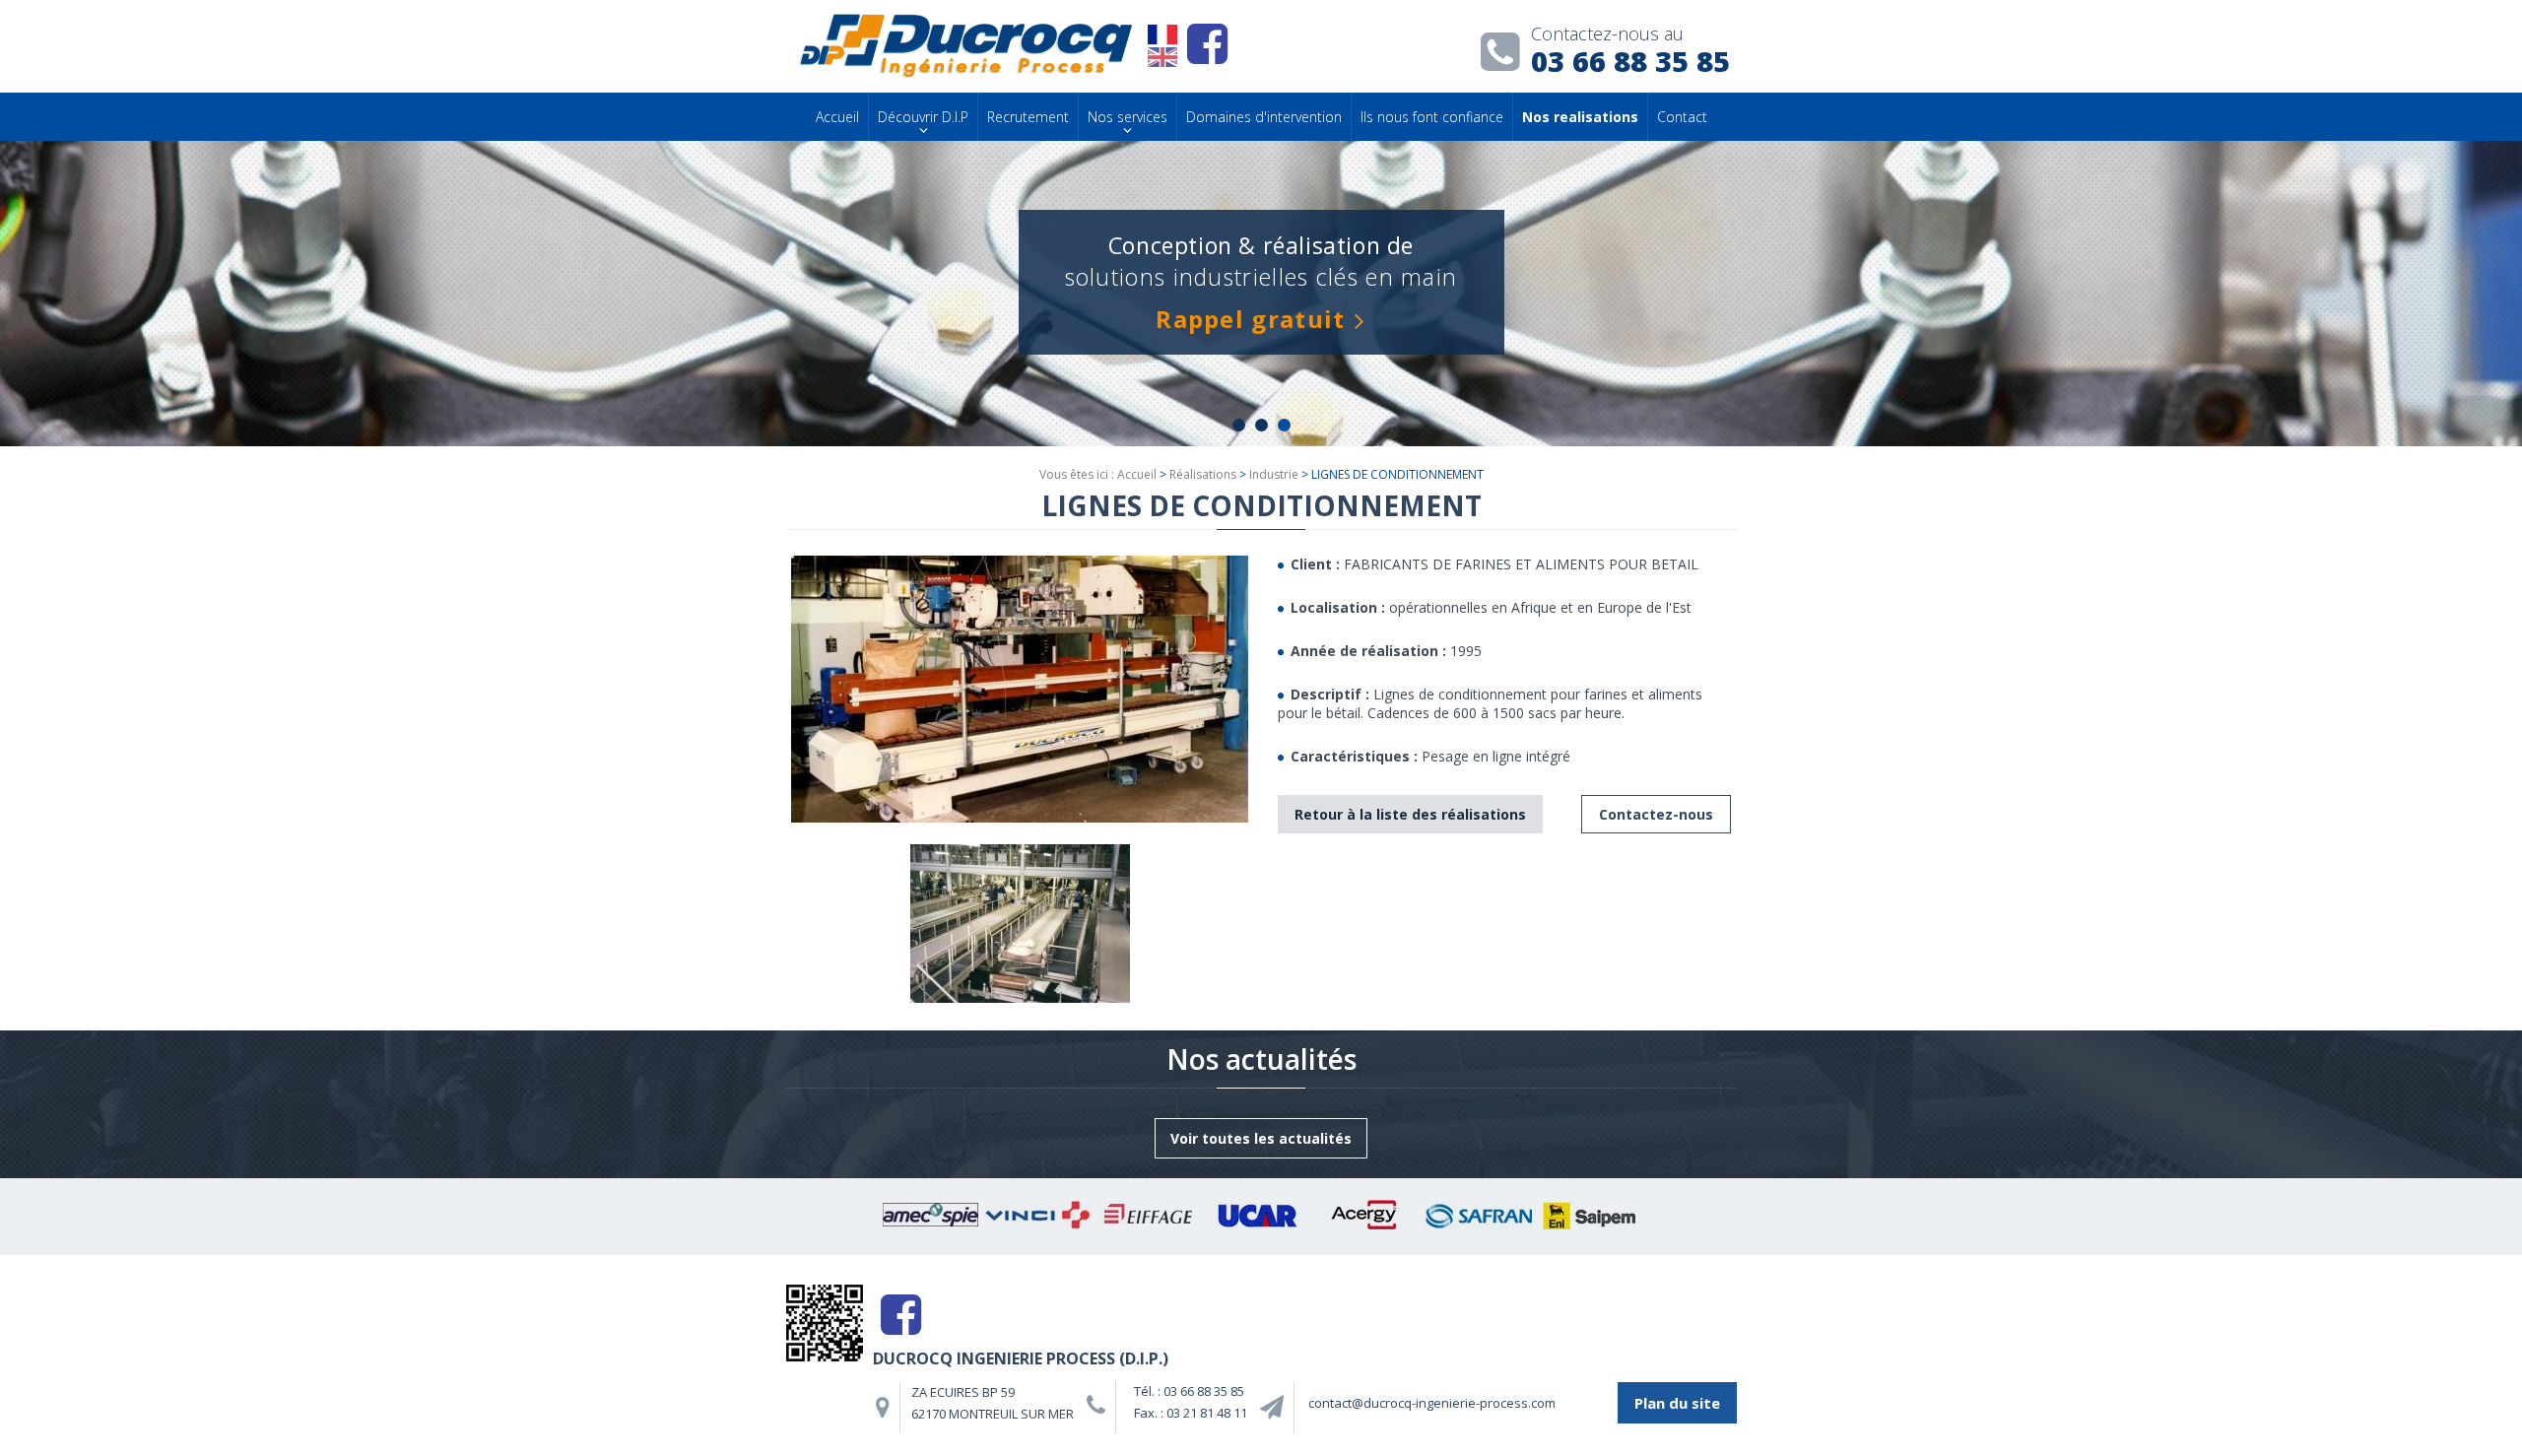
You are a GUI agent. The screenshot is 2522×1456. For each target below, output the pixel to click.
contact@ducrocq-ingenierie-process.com (1432, 1403)
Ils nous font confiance (1432, 117)
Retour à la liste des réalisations (1410, 814)
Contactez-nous (1656, 814)
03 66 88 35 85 (1630, 53)
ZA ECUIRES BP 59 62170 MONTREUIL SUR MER (993, 1403)
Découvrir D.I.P (923, 117)
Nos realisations (1580, 117)
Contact (1682, 117)
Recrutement (1028, 117)
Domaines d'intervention (1264, 117)
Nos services (1128, 117)
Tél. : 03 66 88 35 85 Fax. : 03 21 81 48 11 (1191, 1402)
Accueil (837, 117)
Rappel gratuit (1250, 319)
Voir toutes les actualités (1261, 1138)
